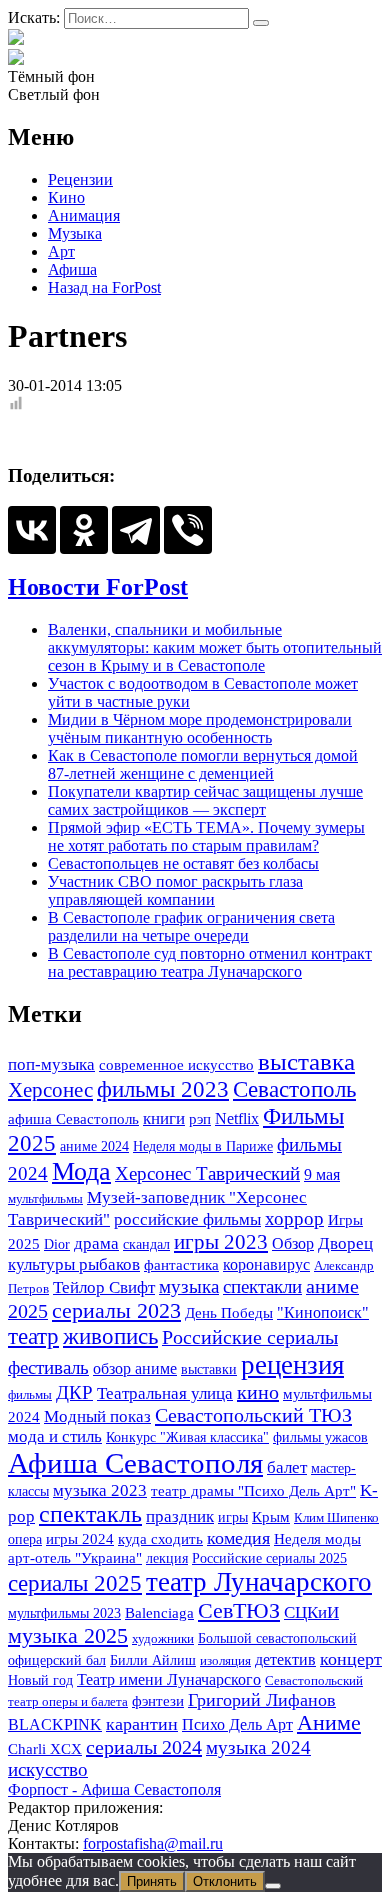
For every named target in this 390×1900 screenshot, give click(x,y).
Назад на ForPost (104, 287)
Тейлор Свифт (104, 1287)
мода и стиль (55, 1436)
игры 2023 (221, 1242)
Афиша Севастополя (135, 1463)
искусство (48, 1769)
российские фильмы (187, 1219)
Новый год (40, 1680)
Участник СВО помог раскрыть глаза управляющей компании (175, 890)
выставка (306, 1061)
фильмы (30, 1394)
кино (258, 1392)
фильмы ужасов (320, 1437)
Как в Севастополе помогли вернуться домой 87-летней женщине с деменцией (203, 764)
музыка (189, 1286)
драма (96, 1243)
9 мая (322, 1174)
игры (233, 1517)
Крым (271, 1516)
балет (287, 1467)
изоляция (225, 1660)
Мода (81, 1171)
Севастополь (294, 1089)
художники (163, 1638)
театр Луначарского (259, 1582)
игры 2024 (80, 1539)
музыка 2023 (100, 1490)
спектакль (90, 1514)
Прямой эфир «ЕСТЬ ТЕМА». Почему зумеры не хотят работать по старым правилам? (206, 836)
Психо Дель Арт (237, 1724)
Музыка (75, 233)
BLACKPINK (55, 1724)
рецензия (292, 1365)
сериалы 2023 (116, 1310)
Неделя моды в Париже (203, 1146)
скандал (146, 1244)
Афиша (72, 269)
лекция (167, 1558)
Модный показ (97, 1416)
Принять (152, 1881)
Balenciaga (159, 1613)
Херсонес (50, 1090)
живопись (110, 1336)
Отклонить (225, 1881)
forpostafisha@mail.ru (153, 1843)
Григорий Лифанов (262, 1700)
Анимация (84, 215)
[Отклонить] (273, 1886)
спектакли (262, 1286)
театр (33, 1336)
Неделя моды (317, 1539)
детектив (285, 1659)
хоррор (294, 1218)
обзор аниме (135, 1368)
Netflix (237, 1118)
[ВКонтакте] (32, 530)
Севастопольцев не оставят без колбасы (183, 863)
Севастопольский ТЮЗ (253, 1415)
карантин (142, 1724)
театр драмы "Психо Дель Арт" (253, 1491)
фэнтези (158, 1700)
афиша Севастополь (73, 1119)
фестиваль (48, 1367)
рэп (200, 1119)
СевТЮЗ (239, 1610)
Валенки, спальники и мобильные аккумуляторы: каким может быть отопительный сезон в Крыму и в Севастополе (215, 647)
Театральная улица (165, 1393)
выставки (209, 1369)
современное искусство (176, 1065)
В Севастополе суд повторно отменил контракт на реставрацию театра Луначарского (210, 962)
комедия (238, 1538)
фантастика (181, 1264)
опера (25, 1539)
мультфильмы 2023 (64, 1613)
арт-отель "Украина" (75, 1557)
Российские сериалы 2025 (269, 1558)
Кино (66, 197)
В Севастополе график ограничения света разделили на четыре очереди (191, 926)
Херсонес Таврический (207, 1173)
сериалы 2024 (144, 1747)
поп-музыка (51, 1064)
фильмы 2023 (163, 1089)
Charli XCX (45, 1749)
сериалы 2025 (75, 1583)
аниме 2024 (94, 1146)
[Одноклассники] (84, 530)
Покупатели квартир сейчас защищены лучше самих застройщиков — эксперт (205, 800)
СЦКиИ (311, 1612)
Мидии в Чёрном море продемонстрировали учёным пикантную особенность (200, 728)
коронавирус (266, 1264)
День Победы (229, 1313)
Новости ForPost (98, 587)
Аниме (329, 1723)
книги (164, 1118)
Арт (61, 251)
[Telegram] (136, 530)
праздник (180, 1516)
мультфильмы (45, 1198)
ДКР (74, 1393)
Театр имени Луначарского (169, 1679)
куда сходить (160, 1539)
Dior (57, 1244)
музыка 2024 (258, 1747)
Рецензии (80, 179)
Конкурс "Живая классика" (187, 1437)
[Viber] (188, 530)
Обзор (293, 1243)
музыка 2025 (68, 1636)
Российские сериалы (250, 1337)
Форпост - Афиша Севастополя (114, 1789)
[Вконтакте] (16, 58)
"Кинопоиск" (323, 1312)
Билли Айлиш (153, 1660)
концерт (351, 1659)
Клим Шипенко (336, 1517)
